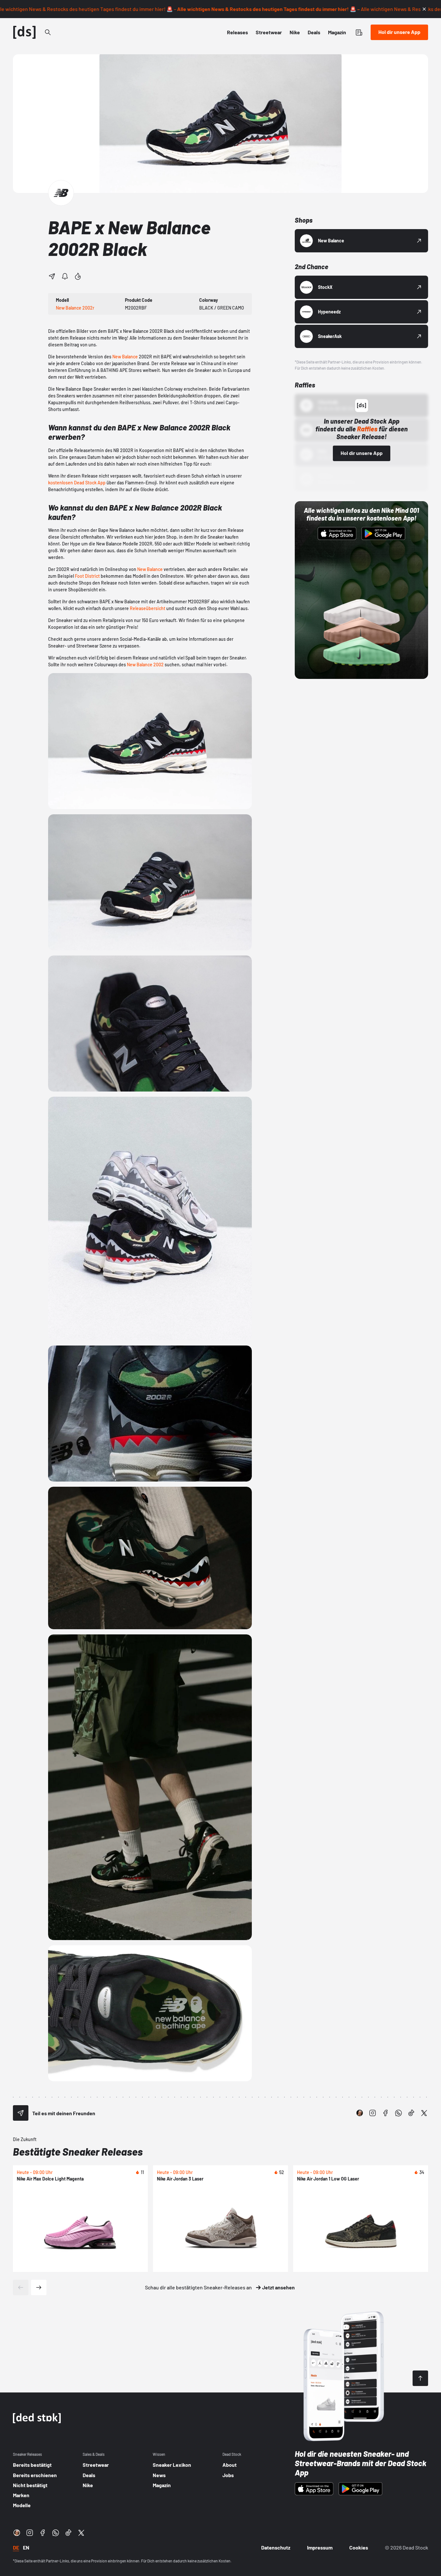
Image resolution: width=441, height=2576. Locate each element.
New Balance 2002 (145, 665)
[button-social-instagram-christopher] (360, 2113)
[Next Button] (39, 2287)
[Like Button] (78, 276)
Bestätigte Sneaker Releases (78, 2151)
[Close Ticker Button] (424, 9)
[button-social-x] (424, 2113)
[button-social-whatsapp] (398, 2113)
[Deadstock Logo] (25, 32)
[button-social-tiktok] (411, 2113)
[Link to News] (48, 32)
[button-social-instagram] (373, 2113)
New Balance (125, 357)
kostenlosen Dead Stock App (77, 483)
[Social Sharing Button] (21, 2113)
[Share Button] (52, 276)
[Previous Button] (21, 2287)
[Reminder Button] (65, 276)
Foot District (87, 576)
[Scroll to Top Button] (420, 2378)
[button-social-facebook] (385, 2113)
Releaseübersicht (148, 608)
